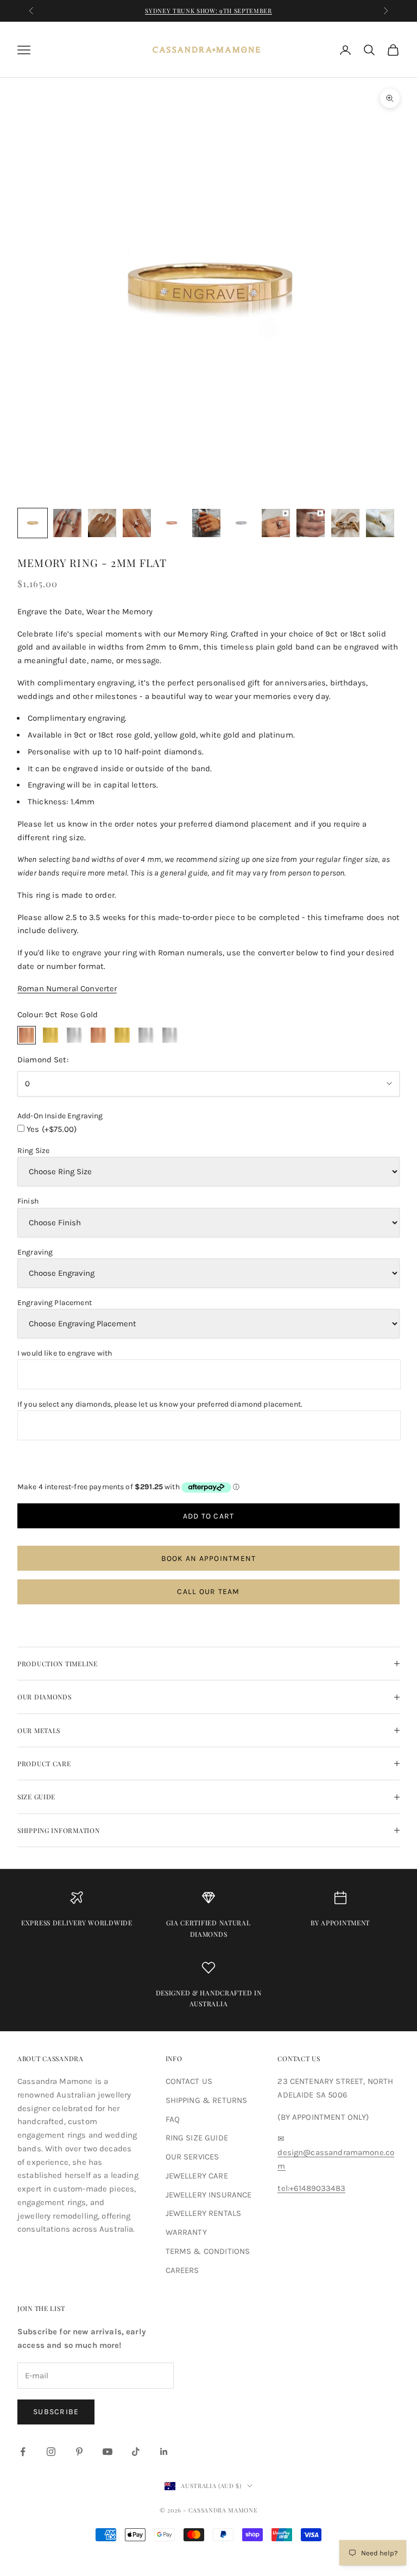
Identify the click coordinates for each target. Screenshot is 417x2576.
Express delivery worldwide (77, 1923)
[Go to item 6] (206, 523)
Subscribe (56, 2412)
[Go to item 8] (276, 523)
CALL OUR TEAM (208, 1592)
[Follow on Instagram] (51, 2452)
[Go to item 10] (345, 523)
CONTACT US (189, 2081)
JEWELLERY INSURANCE (209, 2195)
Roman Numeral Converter (67, 988)
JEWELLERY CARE (197, 2176)
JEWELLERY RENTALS (204, 2213)
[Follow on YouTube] (108, 2452)
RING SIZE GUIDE (197, 2138)
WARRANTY (186, 2232)
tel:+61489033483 (311, 2188)
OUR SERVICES (192, 2157)
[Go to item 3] (102, 523)
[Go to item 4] (137, 523)
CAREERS (182, 2270)
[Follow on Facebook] (23, 2452)
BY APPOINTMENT (340, 1923)
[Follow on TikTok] (136, 2452)
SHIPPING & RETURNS (207, 2100)
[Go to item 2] (67, 523)
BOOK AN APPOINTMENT (209, 1558)
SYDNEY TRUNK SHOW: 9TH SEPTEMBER (208, 11)
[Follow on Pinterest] (79, 2452)
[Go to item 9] (311, 523)
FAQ (173, 2119)
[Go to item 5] (172, 523)
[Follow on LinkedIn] (164, 2452)
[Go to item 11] (380, 523)
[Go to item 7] (241, 523)
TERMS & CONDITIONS (208, 2251)
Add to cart (209, 1516)
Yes (52, 1129)
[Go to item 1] (33, 523)
